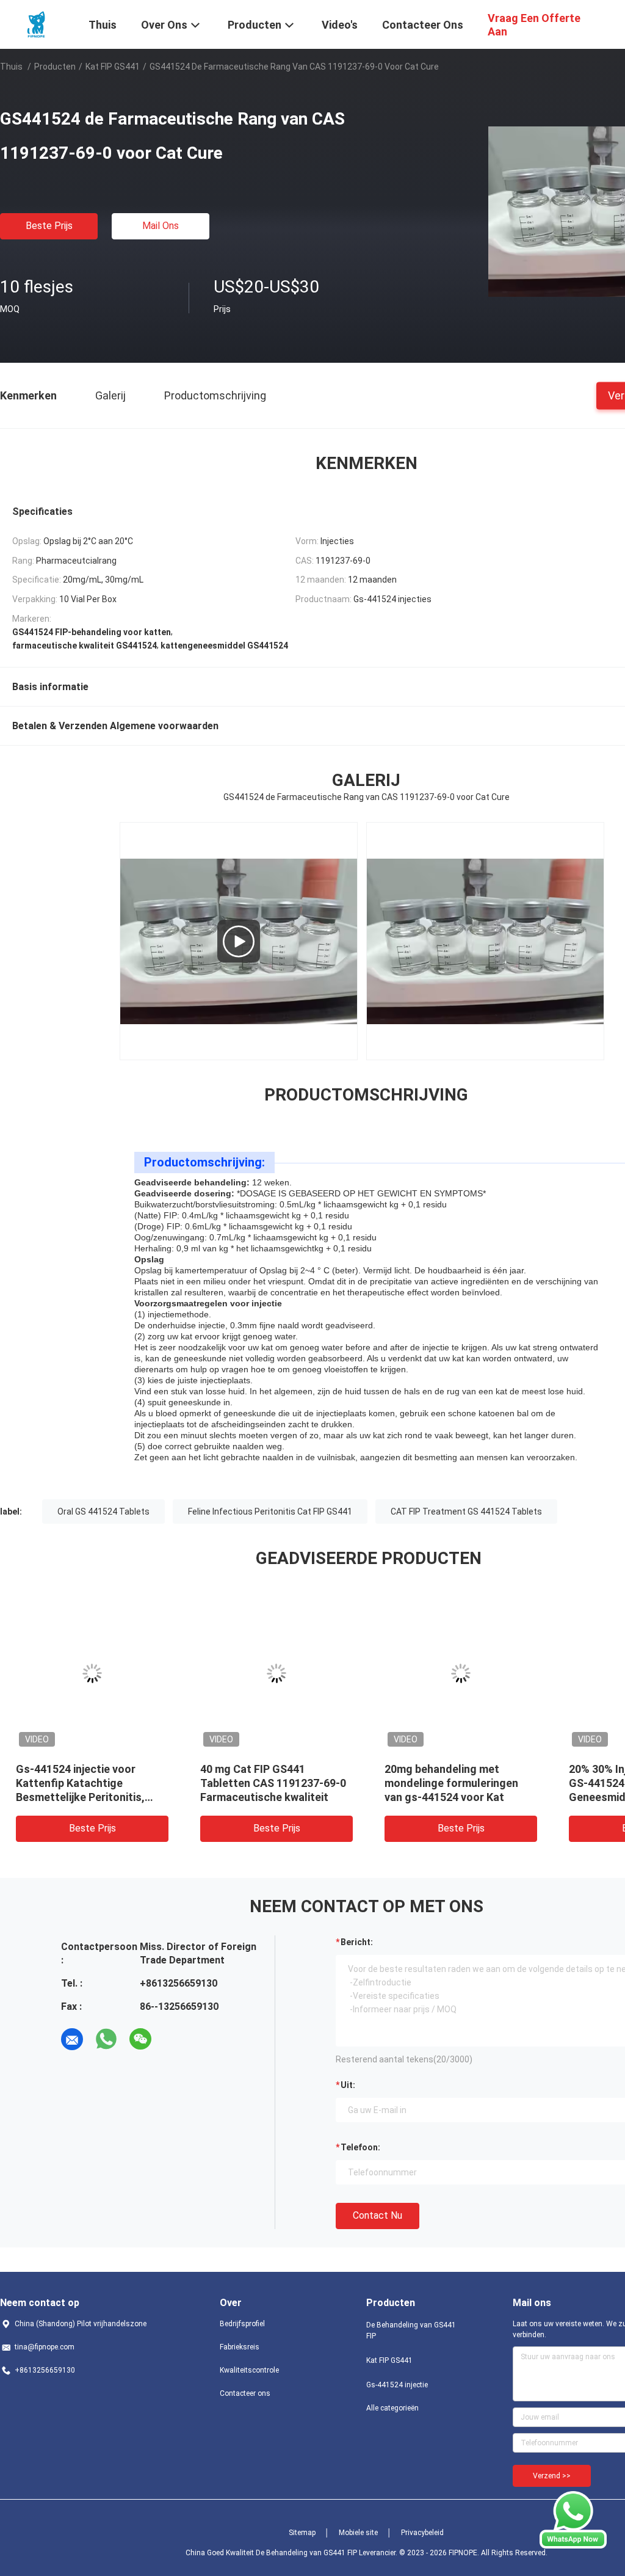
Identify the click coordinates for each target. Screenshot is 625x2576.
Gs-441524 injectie (397, 2385)
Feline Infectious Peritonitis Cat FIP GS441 (270, 1512)
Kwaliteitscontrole (249, 2370)
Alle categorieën (392, 2408)
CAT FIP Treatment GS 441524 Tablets (466, 1512)
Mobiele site (358, 2533)
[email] (72, 2039)
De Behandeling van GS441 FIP (411, 2330)
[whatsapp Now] (573, 2520)
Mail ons (161, 226)
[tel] (175, 2039)
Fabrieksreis (240, 2347)
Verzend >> (552, 2476)
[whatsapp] (106, 2039)
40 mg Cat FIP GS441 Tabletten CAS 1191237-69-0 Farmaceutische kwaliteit (273, 1783)
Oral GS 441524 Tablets (103, 1512)
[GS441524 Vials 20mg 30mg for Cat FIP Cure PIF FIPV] (239, 941)
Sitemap (302, 2533)
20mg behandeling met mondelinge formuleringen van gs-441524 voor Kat (451, 1783)
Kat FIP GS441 (113, 67)
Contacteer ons (245, 2393)
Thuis (11, 67)
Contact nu (378, 2215)
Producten (55, 67)
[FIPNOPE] (37, 23)
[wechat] (140, 2039)
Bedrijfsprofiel (242, 2324)
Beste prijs (49, 226)
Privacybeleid (422, 2533)
